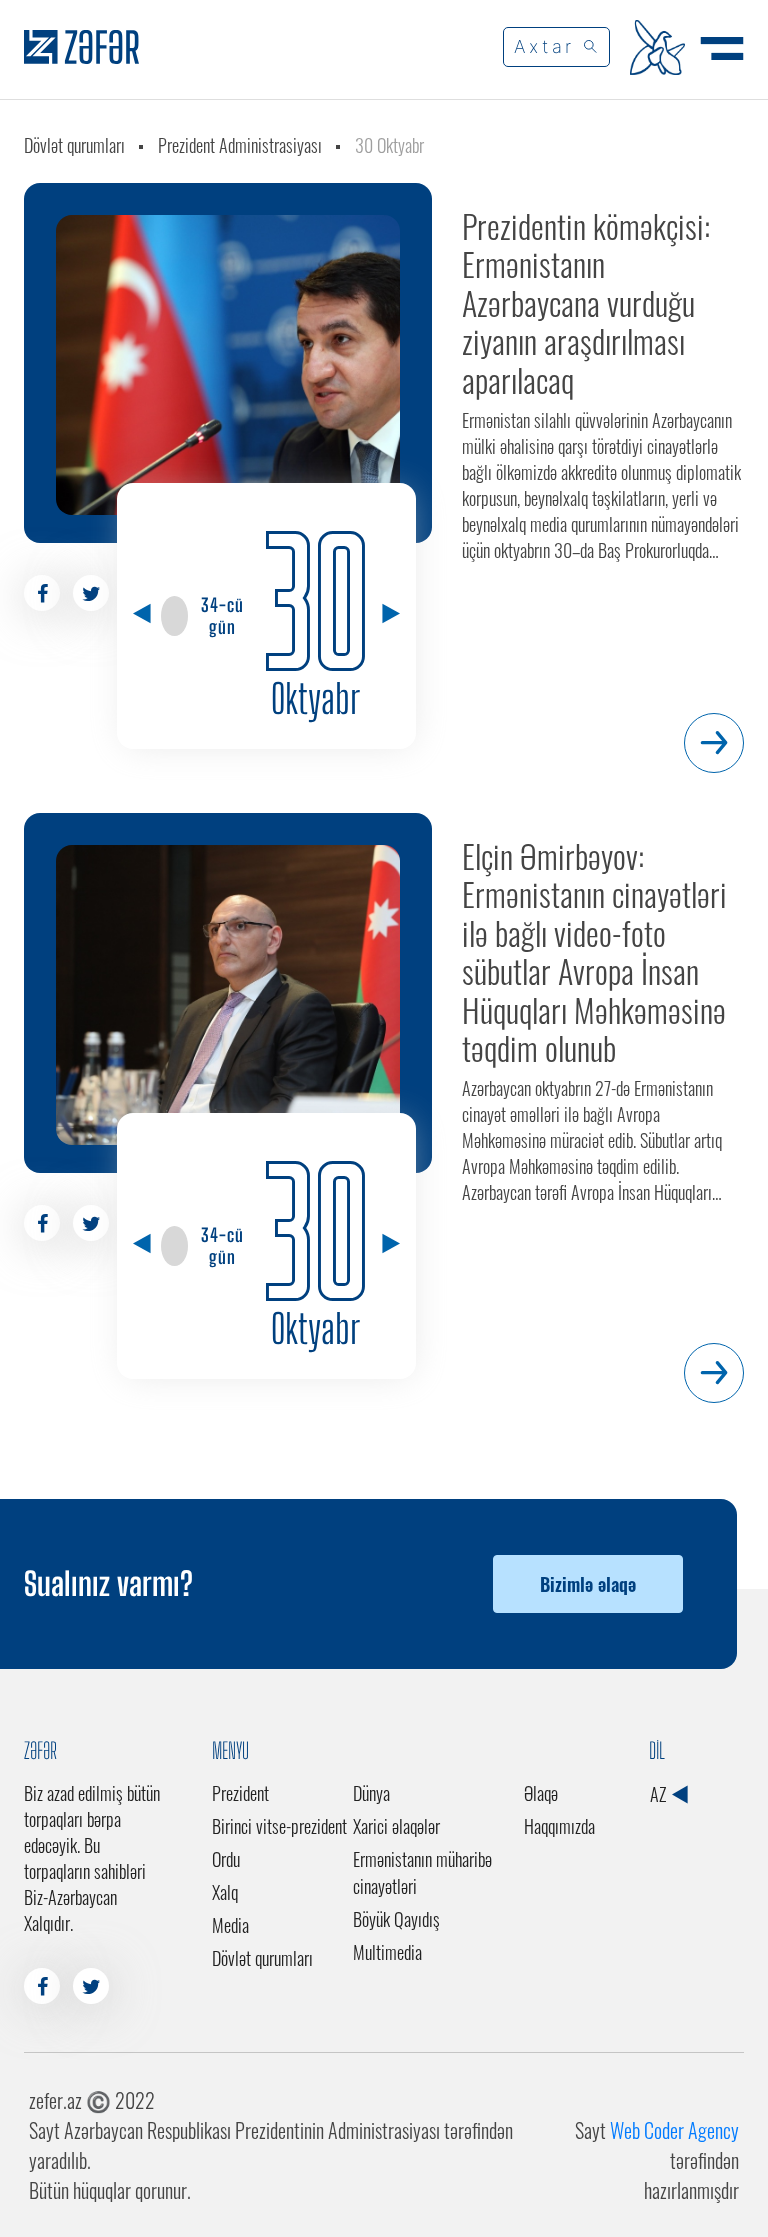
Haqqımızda (559, 1826)
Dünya (371, 1793)
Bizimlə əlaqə (588, 1584)
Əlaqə (541, 1793)
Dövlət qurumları (74, 145)
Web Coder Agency (674, 2130)
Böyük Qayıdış (396, 1919)
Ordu (226, 1859)
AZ (660, 1794)
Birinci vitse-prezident (279, 1826)
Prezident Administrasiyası (240, 145)
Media (230, 1925)
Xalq (225, 1892)
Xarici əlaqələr (396, 1826)
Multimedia (387, 1952)
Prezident (240, 1793)
